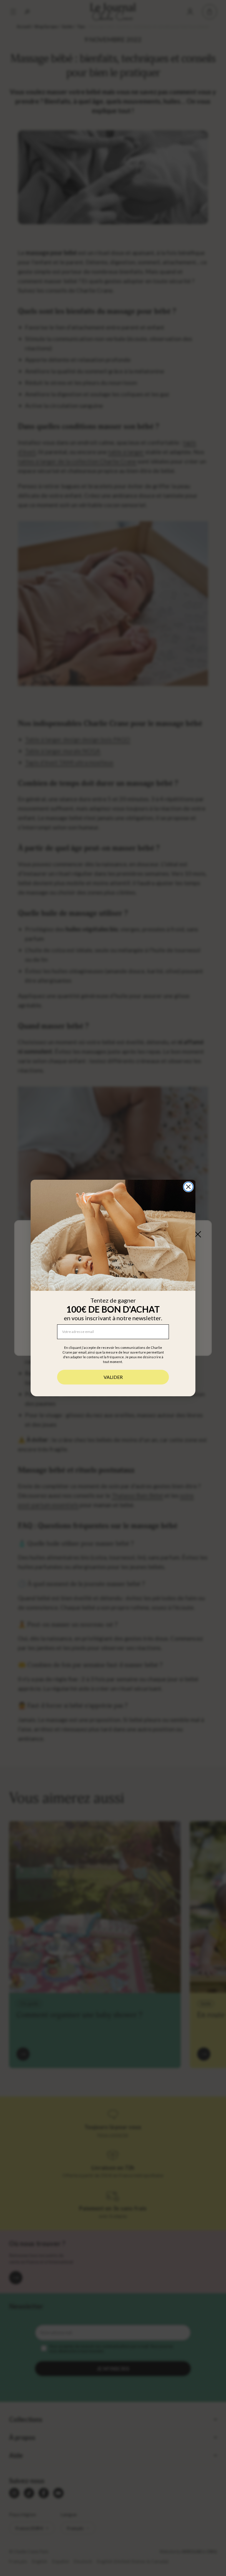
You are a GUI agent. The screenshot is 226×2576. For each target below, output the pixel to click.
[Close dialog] (188, 1187)
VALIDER (113, 1377)
